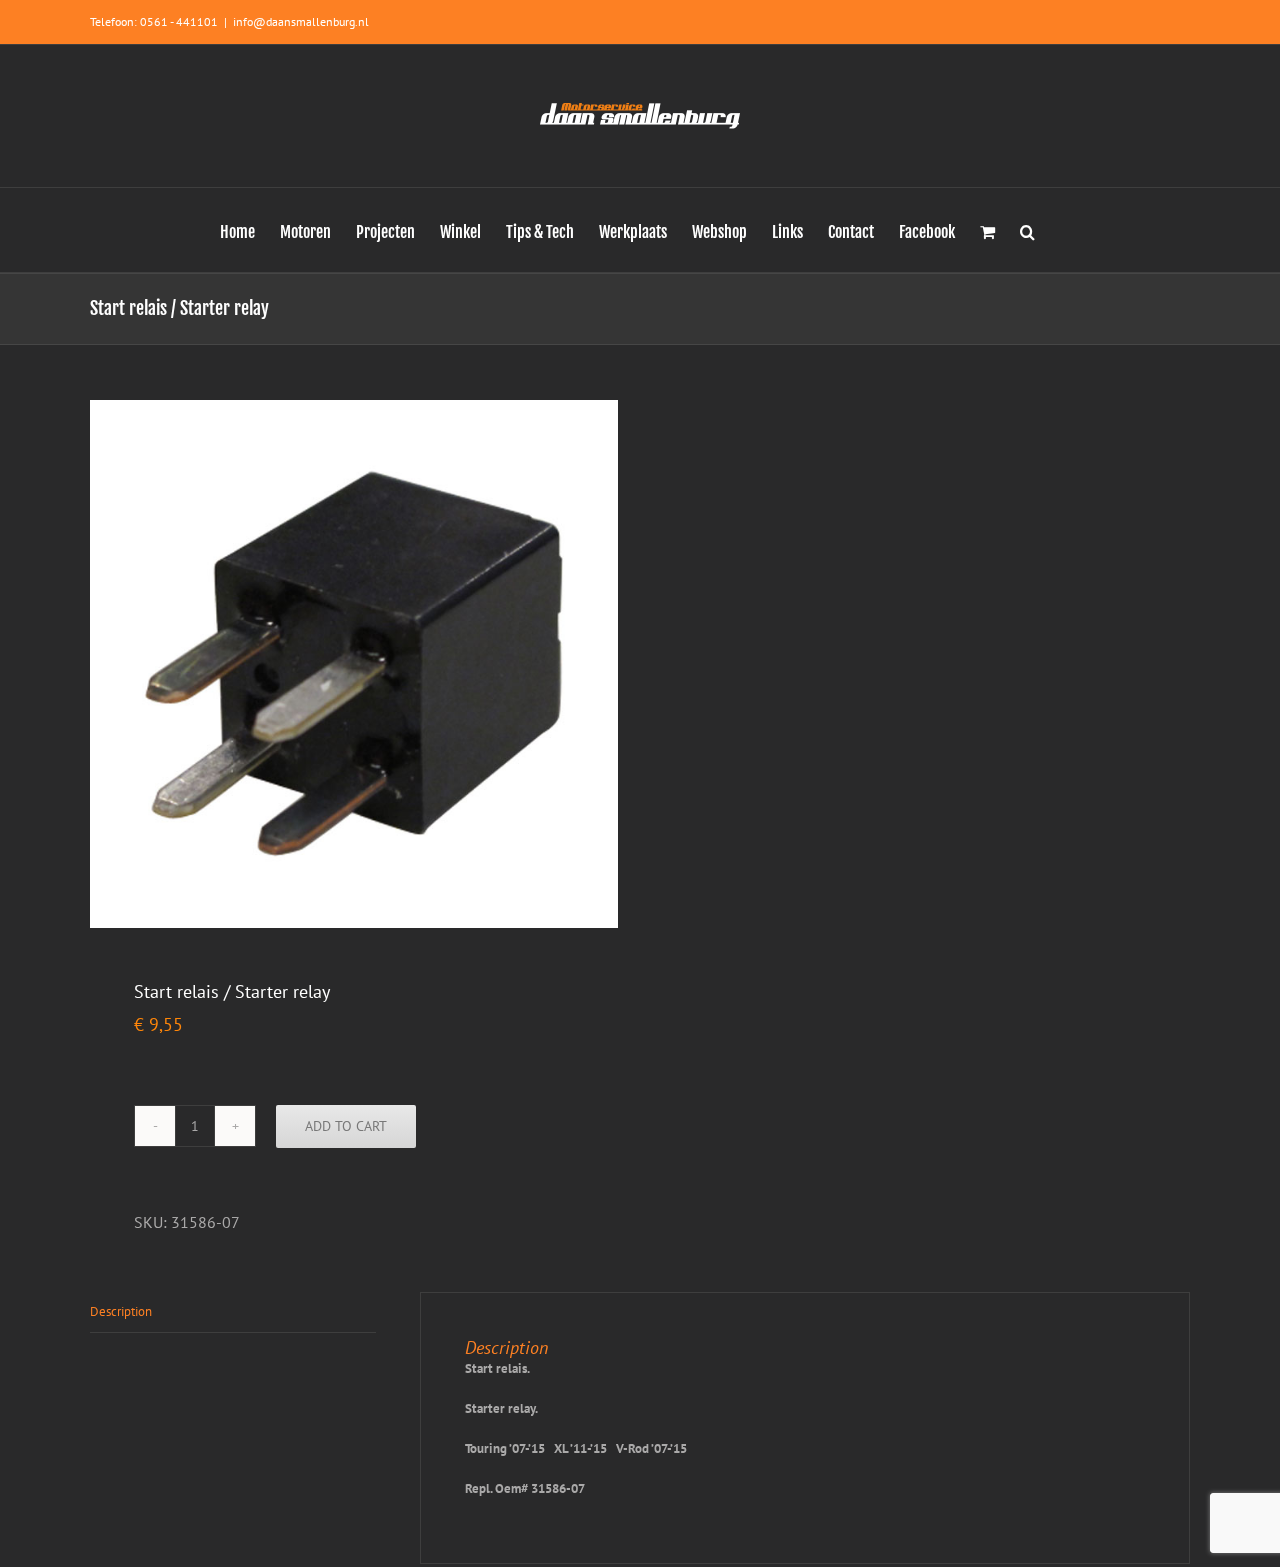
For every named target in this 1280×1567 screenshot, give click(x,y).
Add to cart (346, 1126)
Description (121, 1311)
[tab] (233, 1312)
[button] (1027, 230)
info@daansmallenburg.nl (301, 21)
